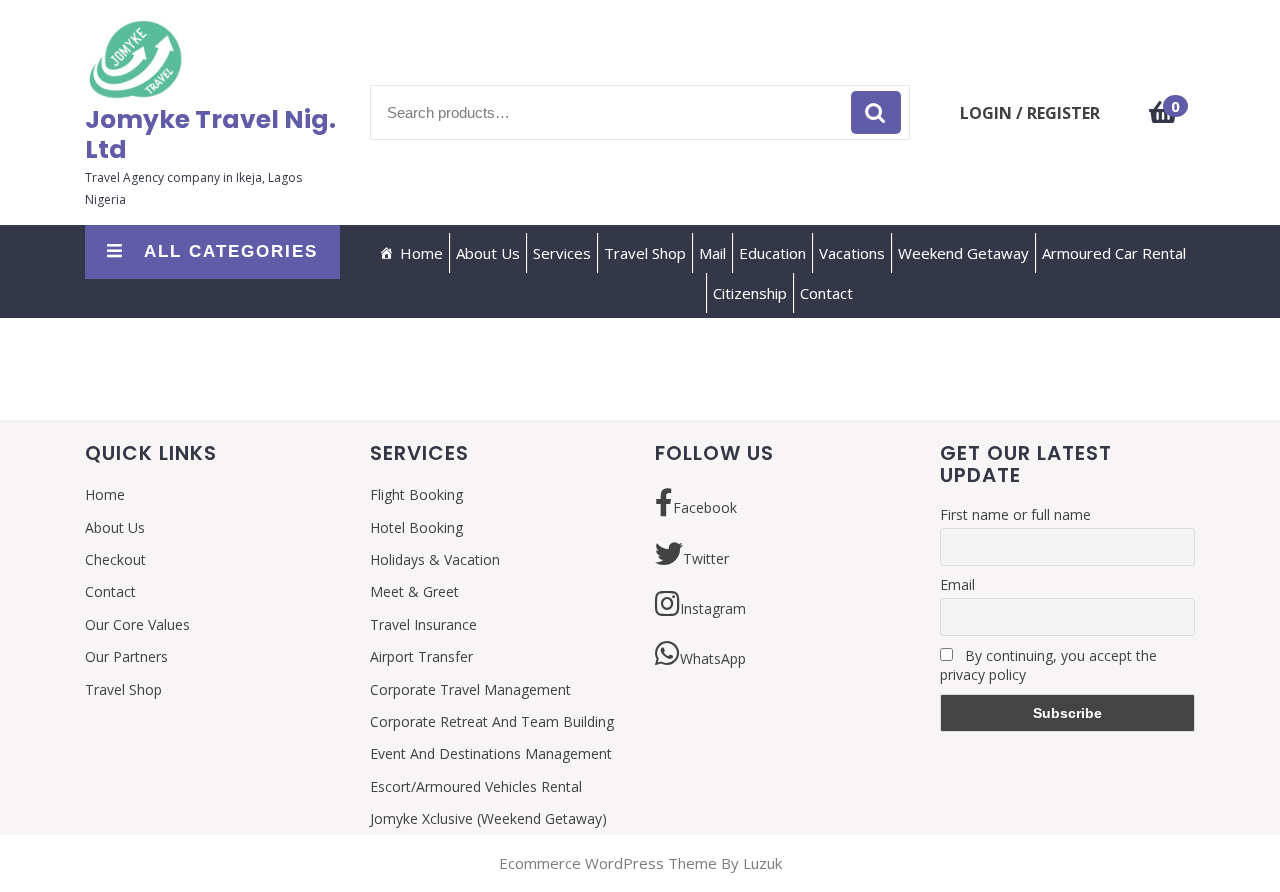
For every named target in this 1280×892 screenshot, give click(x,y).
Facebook (705, 507)
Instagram (713, 608)
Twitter (706, 558)
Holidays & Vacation (435, 559)
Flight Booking (416, 494)
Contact (826, 293)
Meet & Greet (414, 591)
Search (876, 112)
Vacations (852, 253)
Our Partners (126, 656)
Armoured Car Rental (1114, 253)
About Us (488, 253)
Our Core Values (137, 624)
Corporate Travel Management (470, 689)
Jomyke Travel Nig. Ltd (210, 134)
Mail (712, 253)
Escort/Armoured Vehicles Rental (476, 786)
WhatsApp (713, 658)
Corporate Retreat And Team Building (492, 721)
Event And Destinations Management (491, 753)
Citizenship (750, 293)
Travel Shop (645, 253)
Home (421, 253)
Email (957, 584)
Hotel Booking (416, 527)
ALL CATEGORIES (231, 251)
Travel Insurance (423, 624)
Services (562, 253)
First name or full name (1015, 514)
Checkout (115, 559)
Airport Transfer (421, 656)
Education (772, 253)
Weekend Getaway (963, 253)
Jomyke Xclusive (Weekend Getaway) (488, 818)
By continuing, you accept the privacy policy (1048, 665)
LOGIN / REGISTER (1030, 113)
